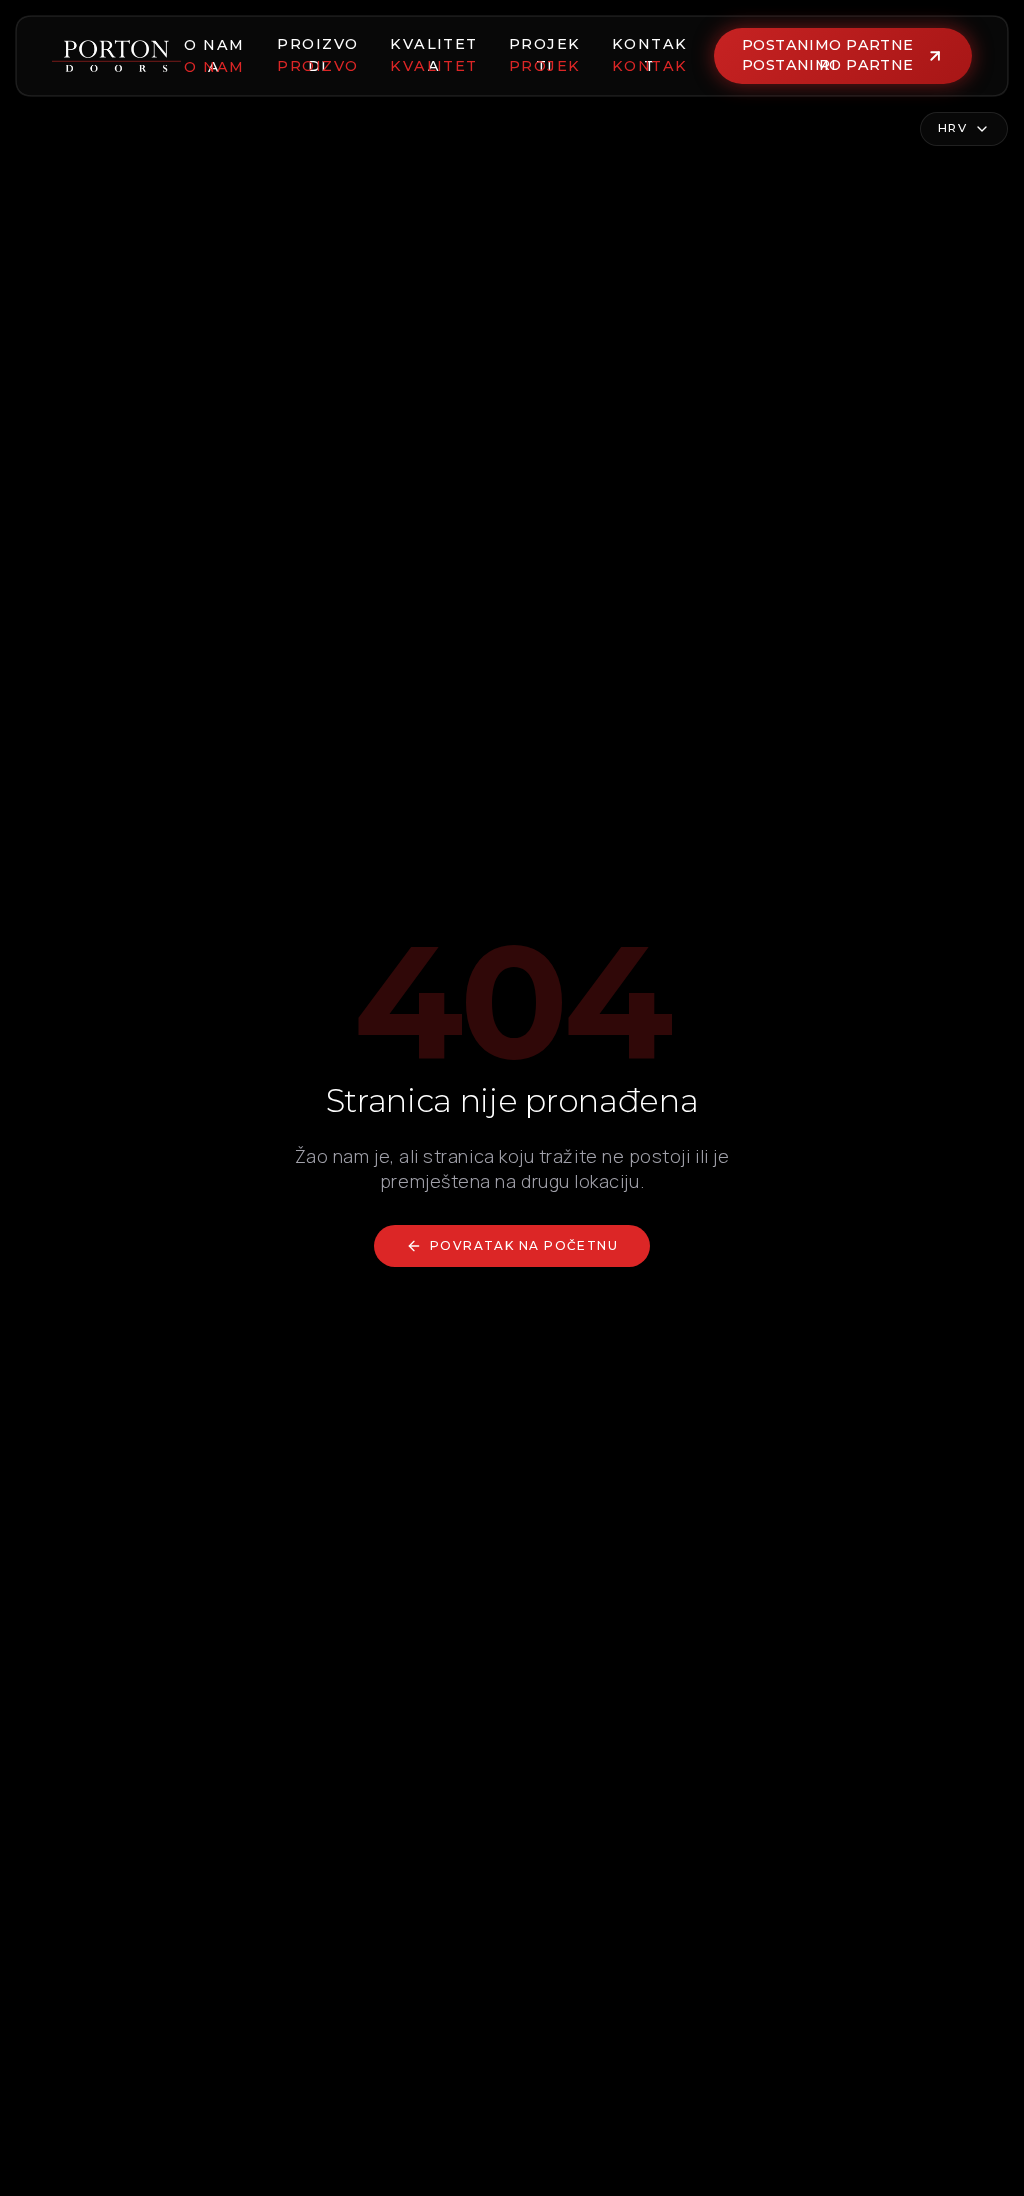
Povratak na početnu (524, 1245)
